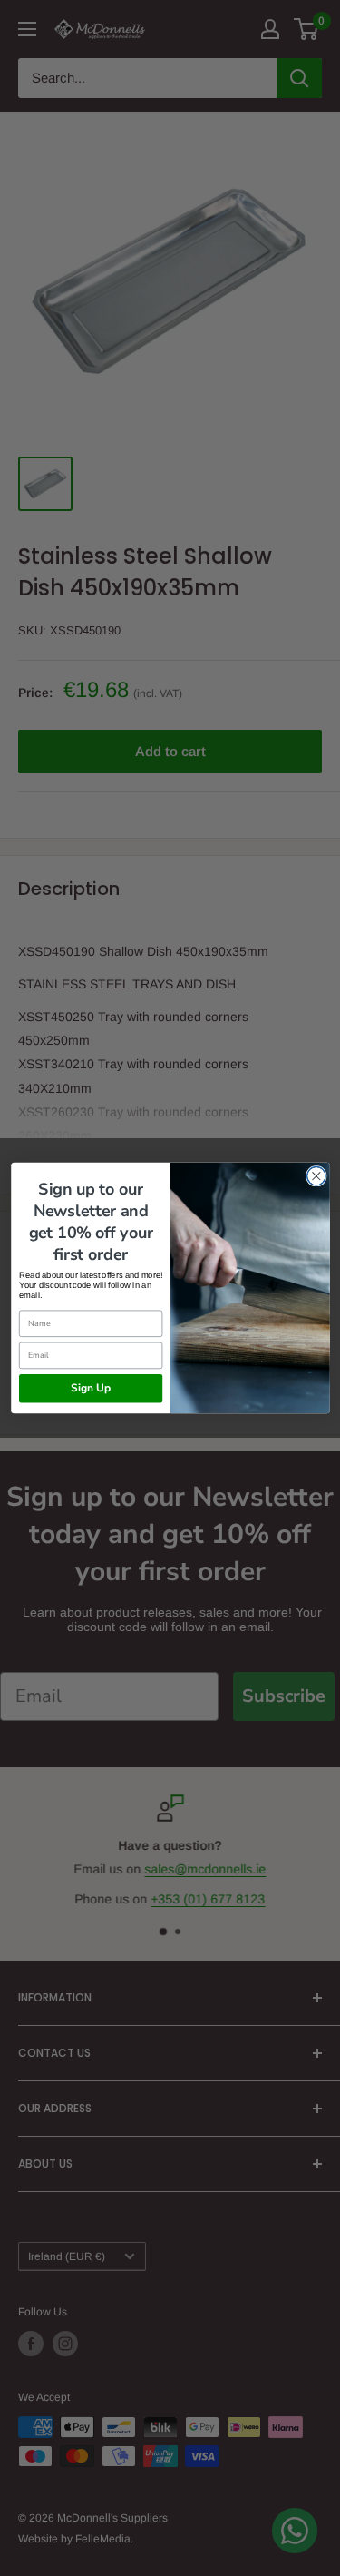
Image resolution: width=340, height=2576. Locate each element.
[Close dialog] (316, 1176)
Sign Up (90, 1389)
